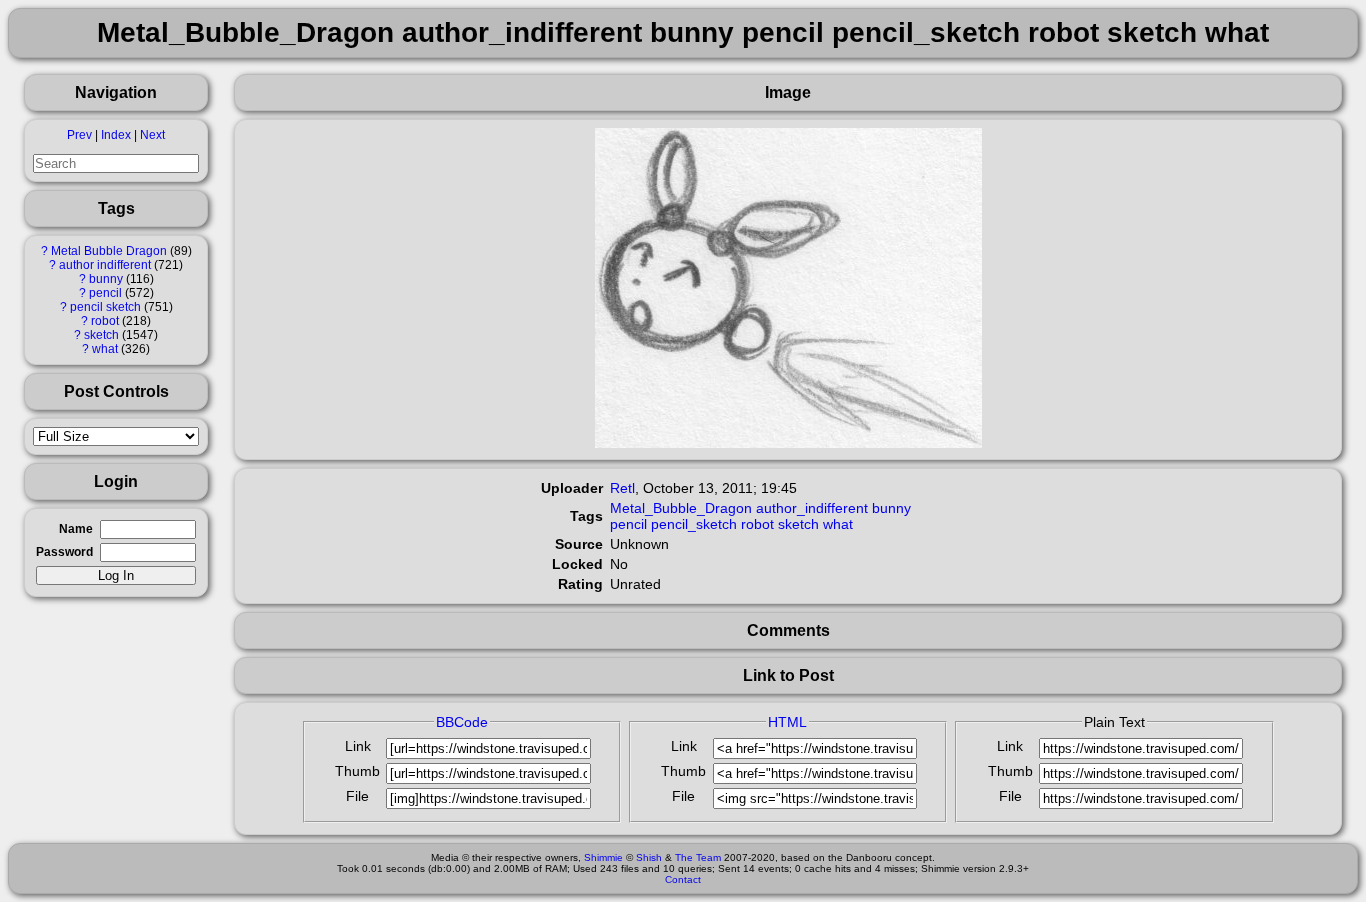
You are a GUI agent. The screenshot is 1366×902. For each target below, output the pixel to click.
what (105, 349)
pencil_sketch (694, 524)
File (357, 796)
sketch (101, 335)
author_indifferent (812, 508)
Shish (649, 857)
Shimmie (603, 857)
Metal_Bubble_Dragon (681, 508)
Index (116, 135)
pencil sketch (105, 307)
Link (358, 746)
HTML (787, 722)
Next (152, 135)
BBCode (462, 722)
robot (105, 321)
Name (76, 529)
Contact (683, 879)
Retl (622, 488)
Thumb (357, 771)
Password (64, 552)
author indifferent (105, 265)
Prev (79, 135)
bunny (106, 279)
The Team (698, 857)
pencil (105, 293)
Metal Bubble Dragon (109, 251)
